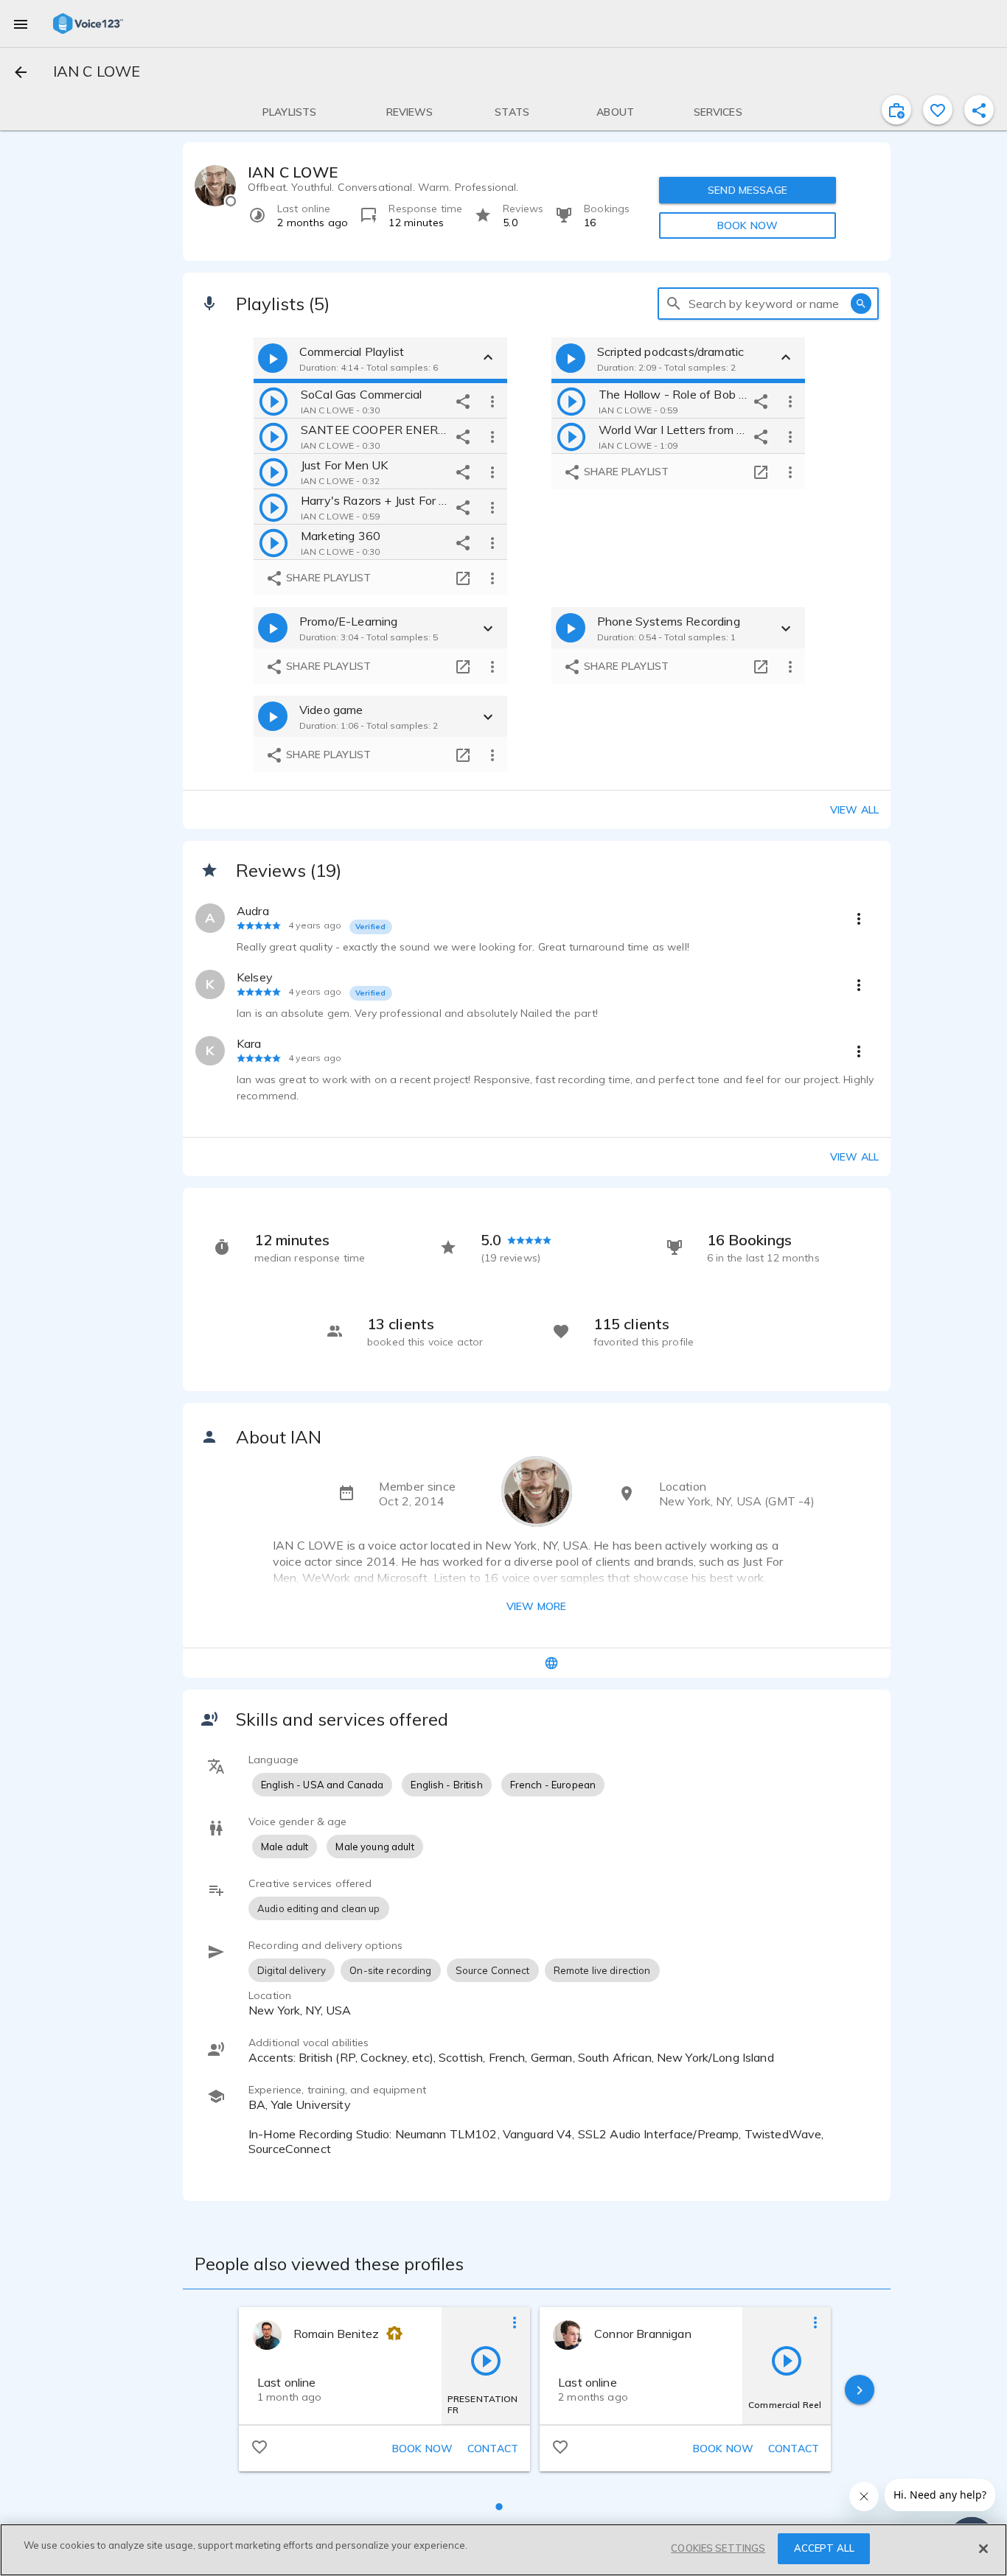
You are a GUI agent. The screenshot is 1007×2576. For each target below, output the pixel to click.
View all (854, 810)
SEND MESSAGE (748, 190)
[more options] (492, 401)
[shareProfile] (979, 110)
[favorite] (938, 110)
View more (536, 1606)
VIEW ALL (854, 1157)
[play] (273, 401)
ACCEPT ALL (824, 2548)
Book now (422, 2449)
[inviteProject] (896, 110)
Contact (493, 2449)
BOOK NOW (748, 225)
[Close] (983, 2549)
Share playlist (327, 578)
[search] (674, 304)
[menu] (21, 24)
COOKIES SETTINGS (718, 2548)
